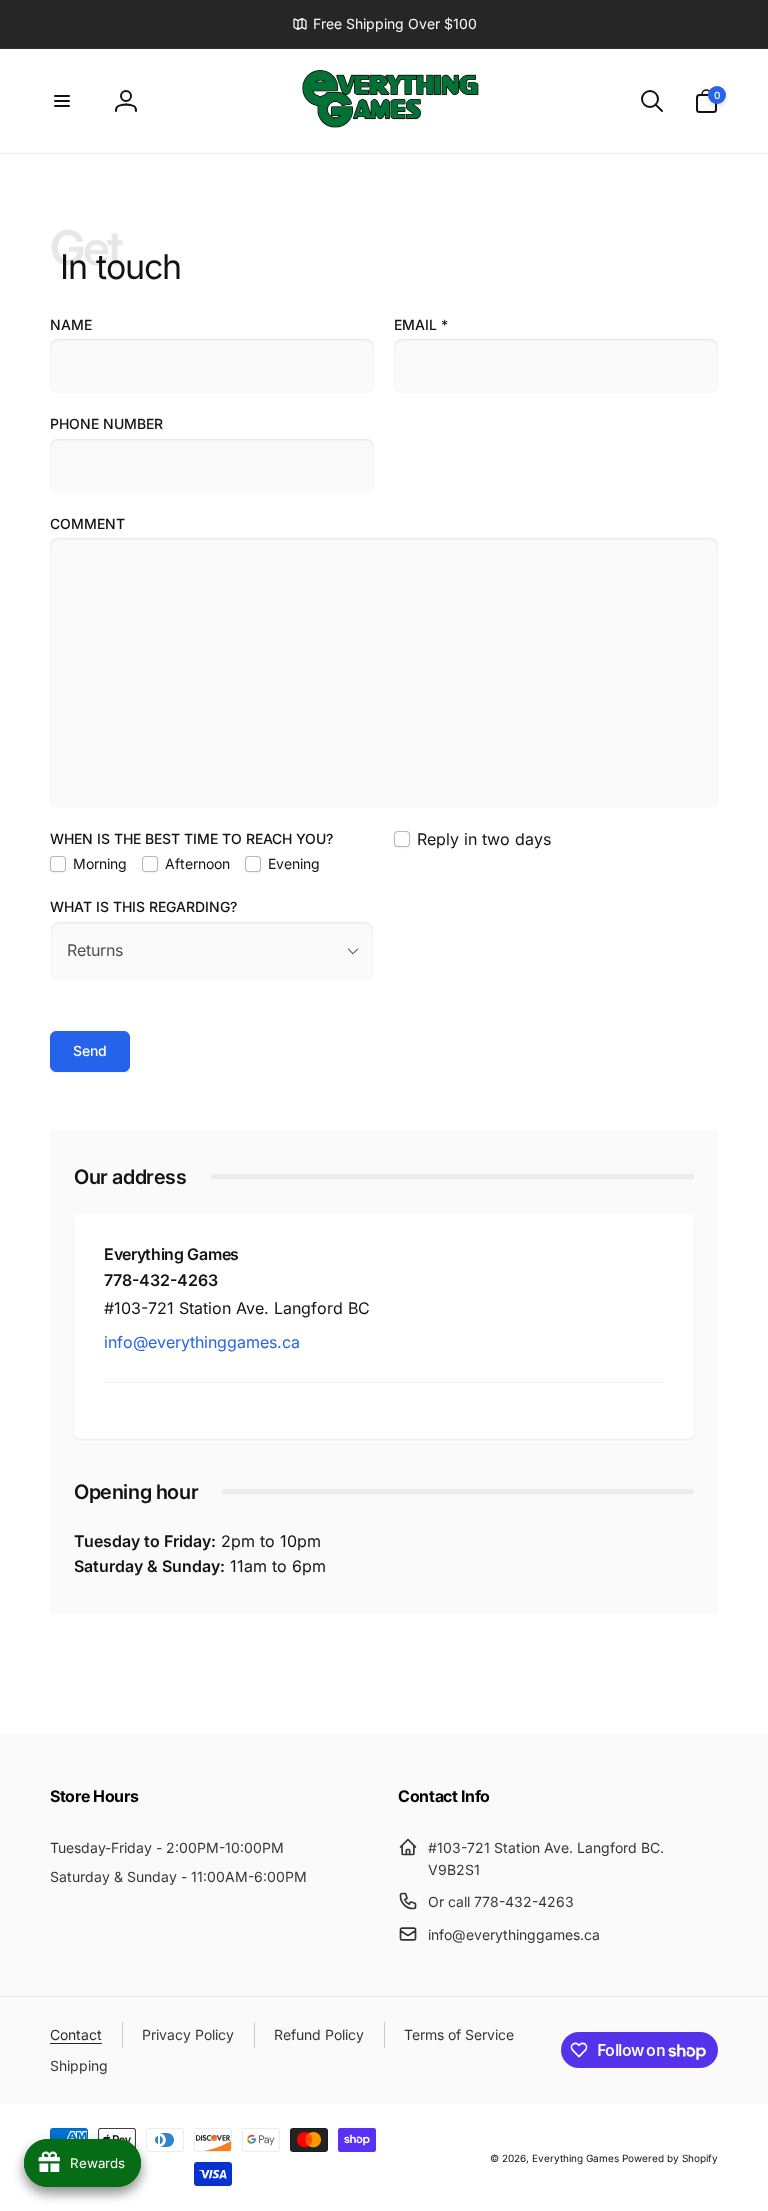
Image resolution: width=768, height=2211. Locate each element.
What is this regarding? (143, 906)
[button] (62, 101)
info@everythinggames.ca (202, 1342)
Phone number (106, 423)
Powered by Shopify (670, 2158)
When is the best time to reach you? (191, 838)
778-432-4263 (161, 1280)
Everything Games (575, 2158)
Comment (87, 523)
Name (71, 324)
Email (421, 324)
